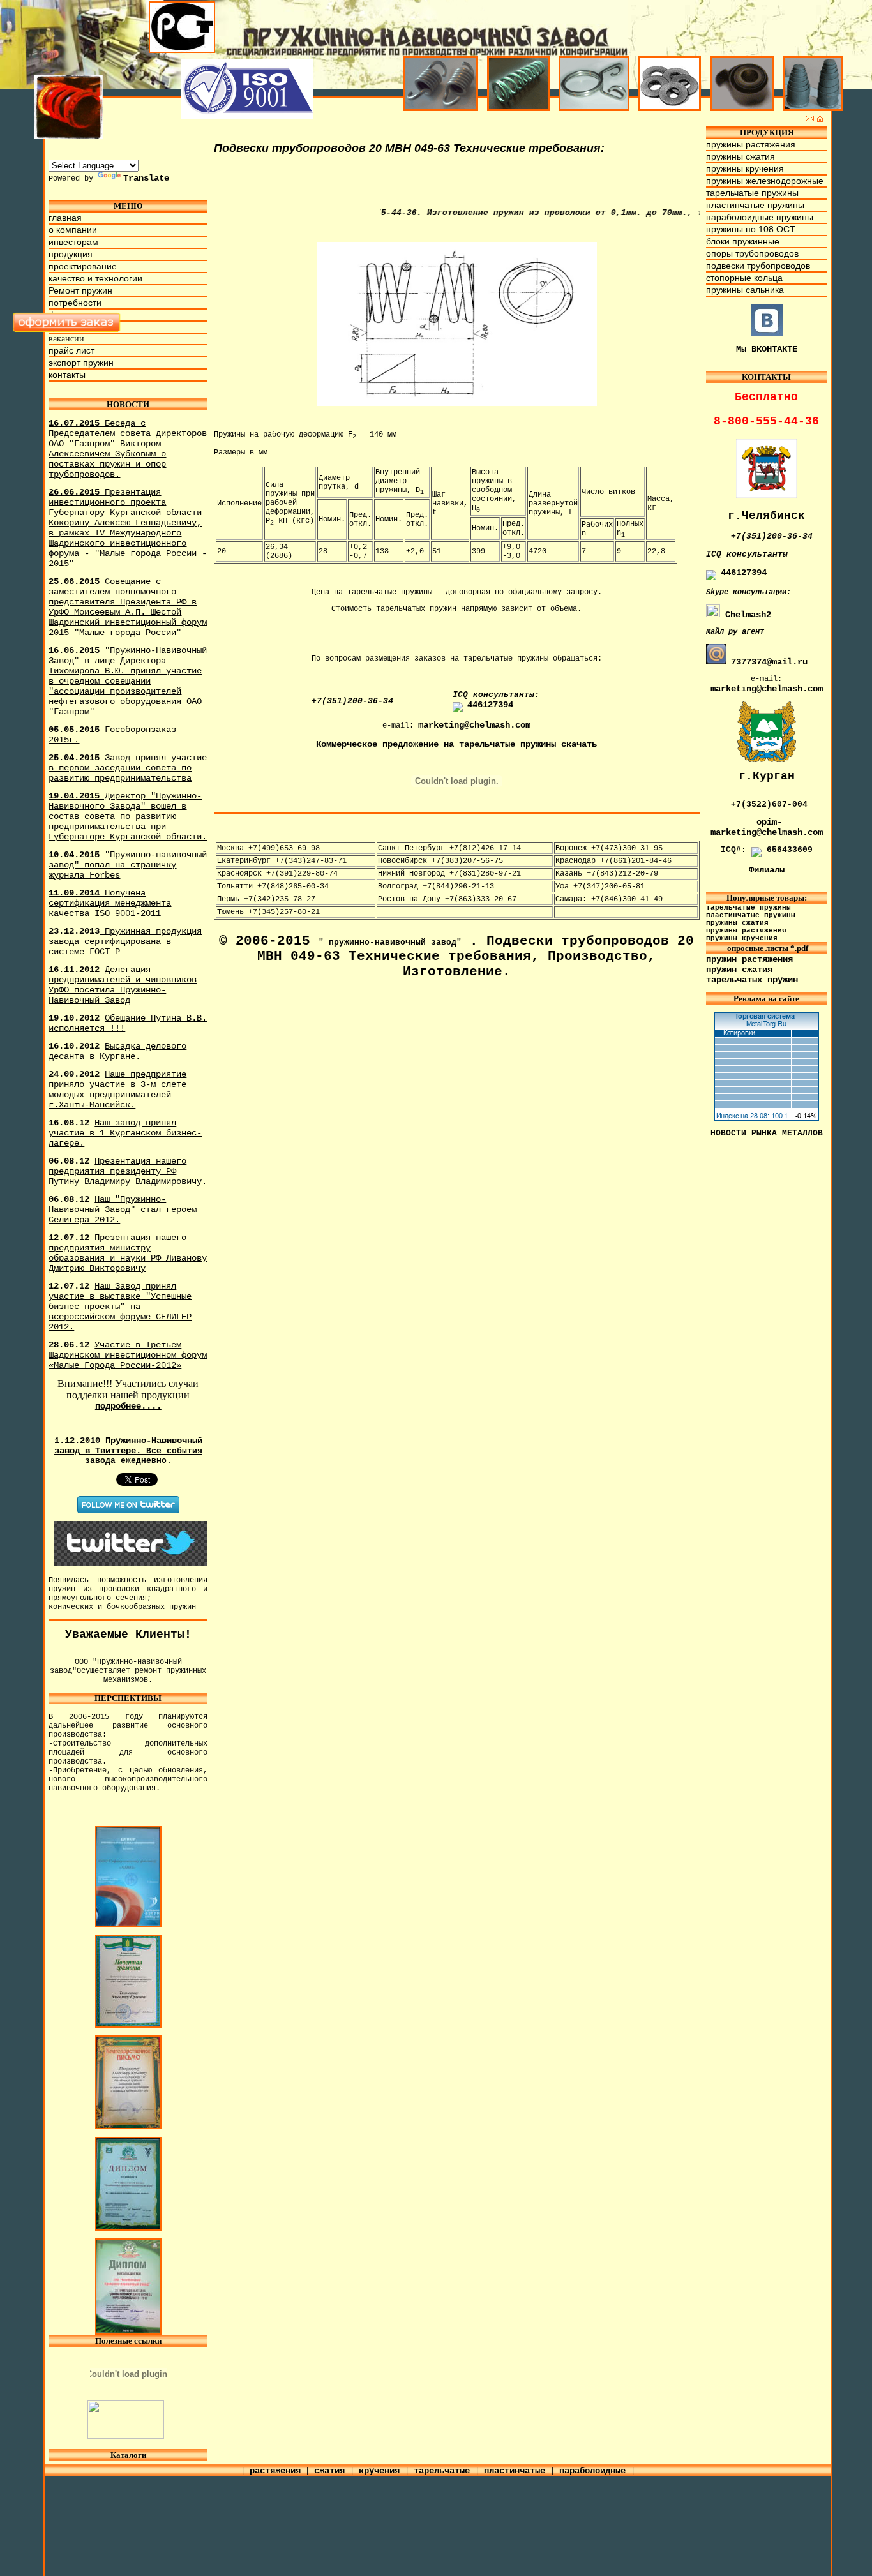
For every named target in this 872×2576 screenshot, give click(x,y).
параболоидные (595, 2471)
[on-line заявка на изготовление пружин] (67, 329)
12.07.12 (128, 1253)
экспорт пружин (81, 363)
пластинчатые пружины (755, 205)
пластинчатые (517, 2471)
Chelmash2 (746, 615)
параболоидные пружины (760, 217)
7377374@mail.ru (769, 662)
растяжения (275, 2471)
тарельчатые (444, 2471)
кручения (382, 2471)
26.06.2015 (128, 528)
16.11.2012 (123, 985)
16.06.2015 (128, 681)
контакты (67, 375)
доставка (67, 327)
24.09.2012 (117, 1090)
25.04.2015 (128, 768)
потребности (75, 303)
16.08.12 (125, 1133)
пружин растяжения (749, 959)
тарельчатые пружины (752, 193)
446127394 (490, 705)
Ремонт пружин (80, 290)
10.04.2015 (128, 865)
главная (65, 218)
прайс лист (71, 350)
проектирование (83, 266)
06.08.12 (128, 1171)
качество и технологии (95, 278)
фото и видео (77, 315)
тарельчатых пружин (752, 980)
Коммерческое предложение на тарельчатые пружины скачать (456, 744)
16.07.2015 (128, 449)
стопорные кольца (744, 278)
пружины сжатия (740, 156)
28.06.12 (128, 1355)
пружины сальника (745, 290)
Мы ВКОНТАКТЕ (767, 349)
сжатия (332, 2471)
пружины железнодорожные (765, 181)
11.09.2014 (110, 903)
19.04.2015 (128, 816)
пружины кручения (745, 168)
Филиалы (767, 870)
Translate (146, 178)
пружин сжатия (739, 970)
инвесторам (73, 242)
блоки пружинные (743, 241)
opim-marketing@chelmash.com (767, 827)
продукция (71, 254)
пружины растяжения (751, 144)
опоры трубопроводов (752, 253)
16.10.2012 (117, 1051)
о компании (73, 230)
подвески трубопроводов (758, 266)
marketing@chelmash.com (474, 725)
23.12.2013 (125, 941)
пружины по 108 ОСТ (751, 229)
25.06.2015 (128, 607)
